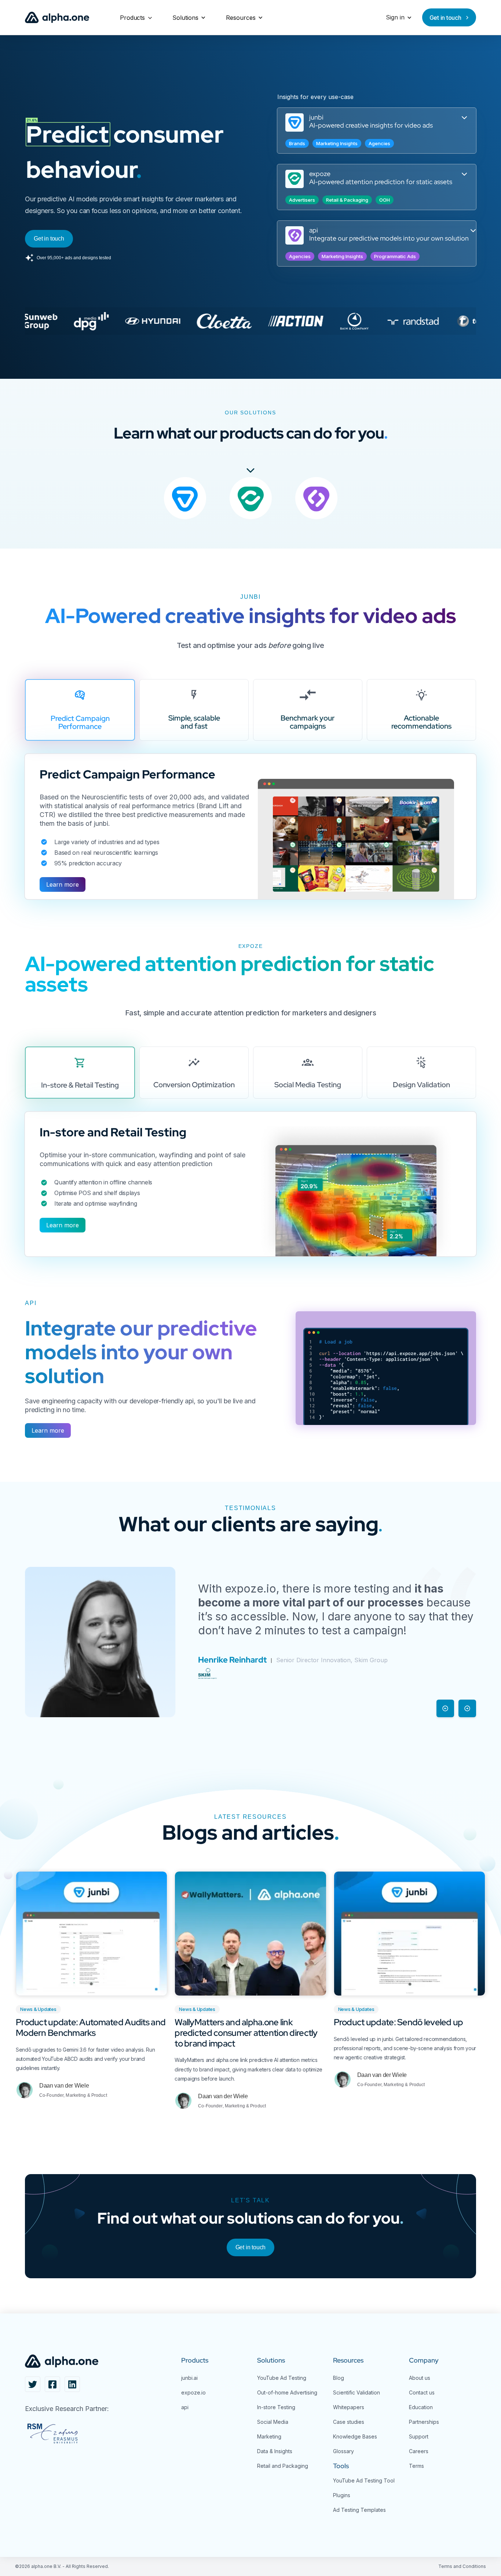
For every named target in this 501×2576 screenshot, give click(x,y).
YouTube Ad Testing (282, 2378)
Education (421, 2407)
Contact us (422, 2392)
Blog (339, 2378)
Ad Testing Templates (359, 2510)
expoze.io (193, 2392)
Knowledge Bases (355, 2436)
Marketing (269, 2436)
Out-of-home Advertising (287, 2392)
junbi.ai (189, 2378)
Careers (419, 2451)
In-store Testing (276, 2407)
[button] (136, 18)
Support (419, 2436)
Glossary (343, 2451)
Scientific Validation (356, 2392)
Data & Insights (275, 2451)
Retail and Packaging (283, 2466)
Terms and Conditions (462, 2566)
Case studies (349, 2422)
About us (420, 2378)
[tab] (80, 710)
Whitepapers (349, 2407)
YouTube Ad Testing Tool (364, 2480)
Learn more (63, 884)
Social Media (273, 2422)
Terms (416, 2466)
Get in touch (251, 2247)
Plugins (342, 2495)
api (185, 2407)
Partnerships (424, 2422)
